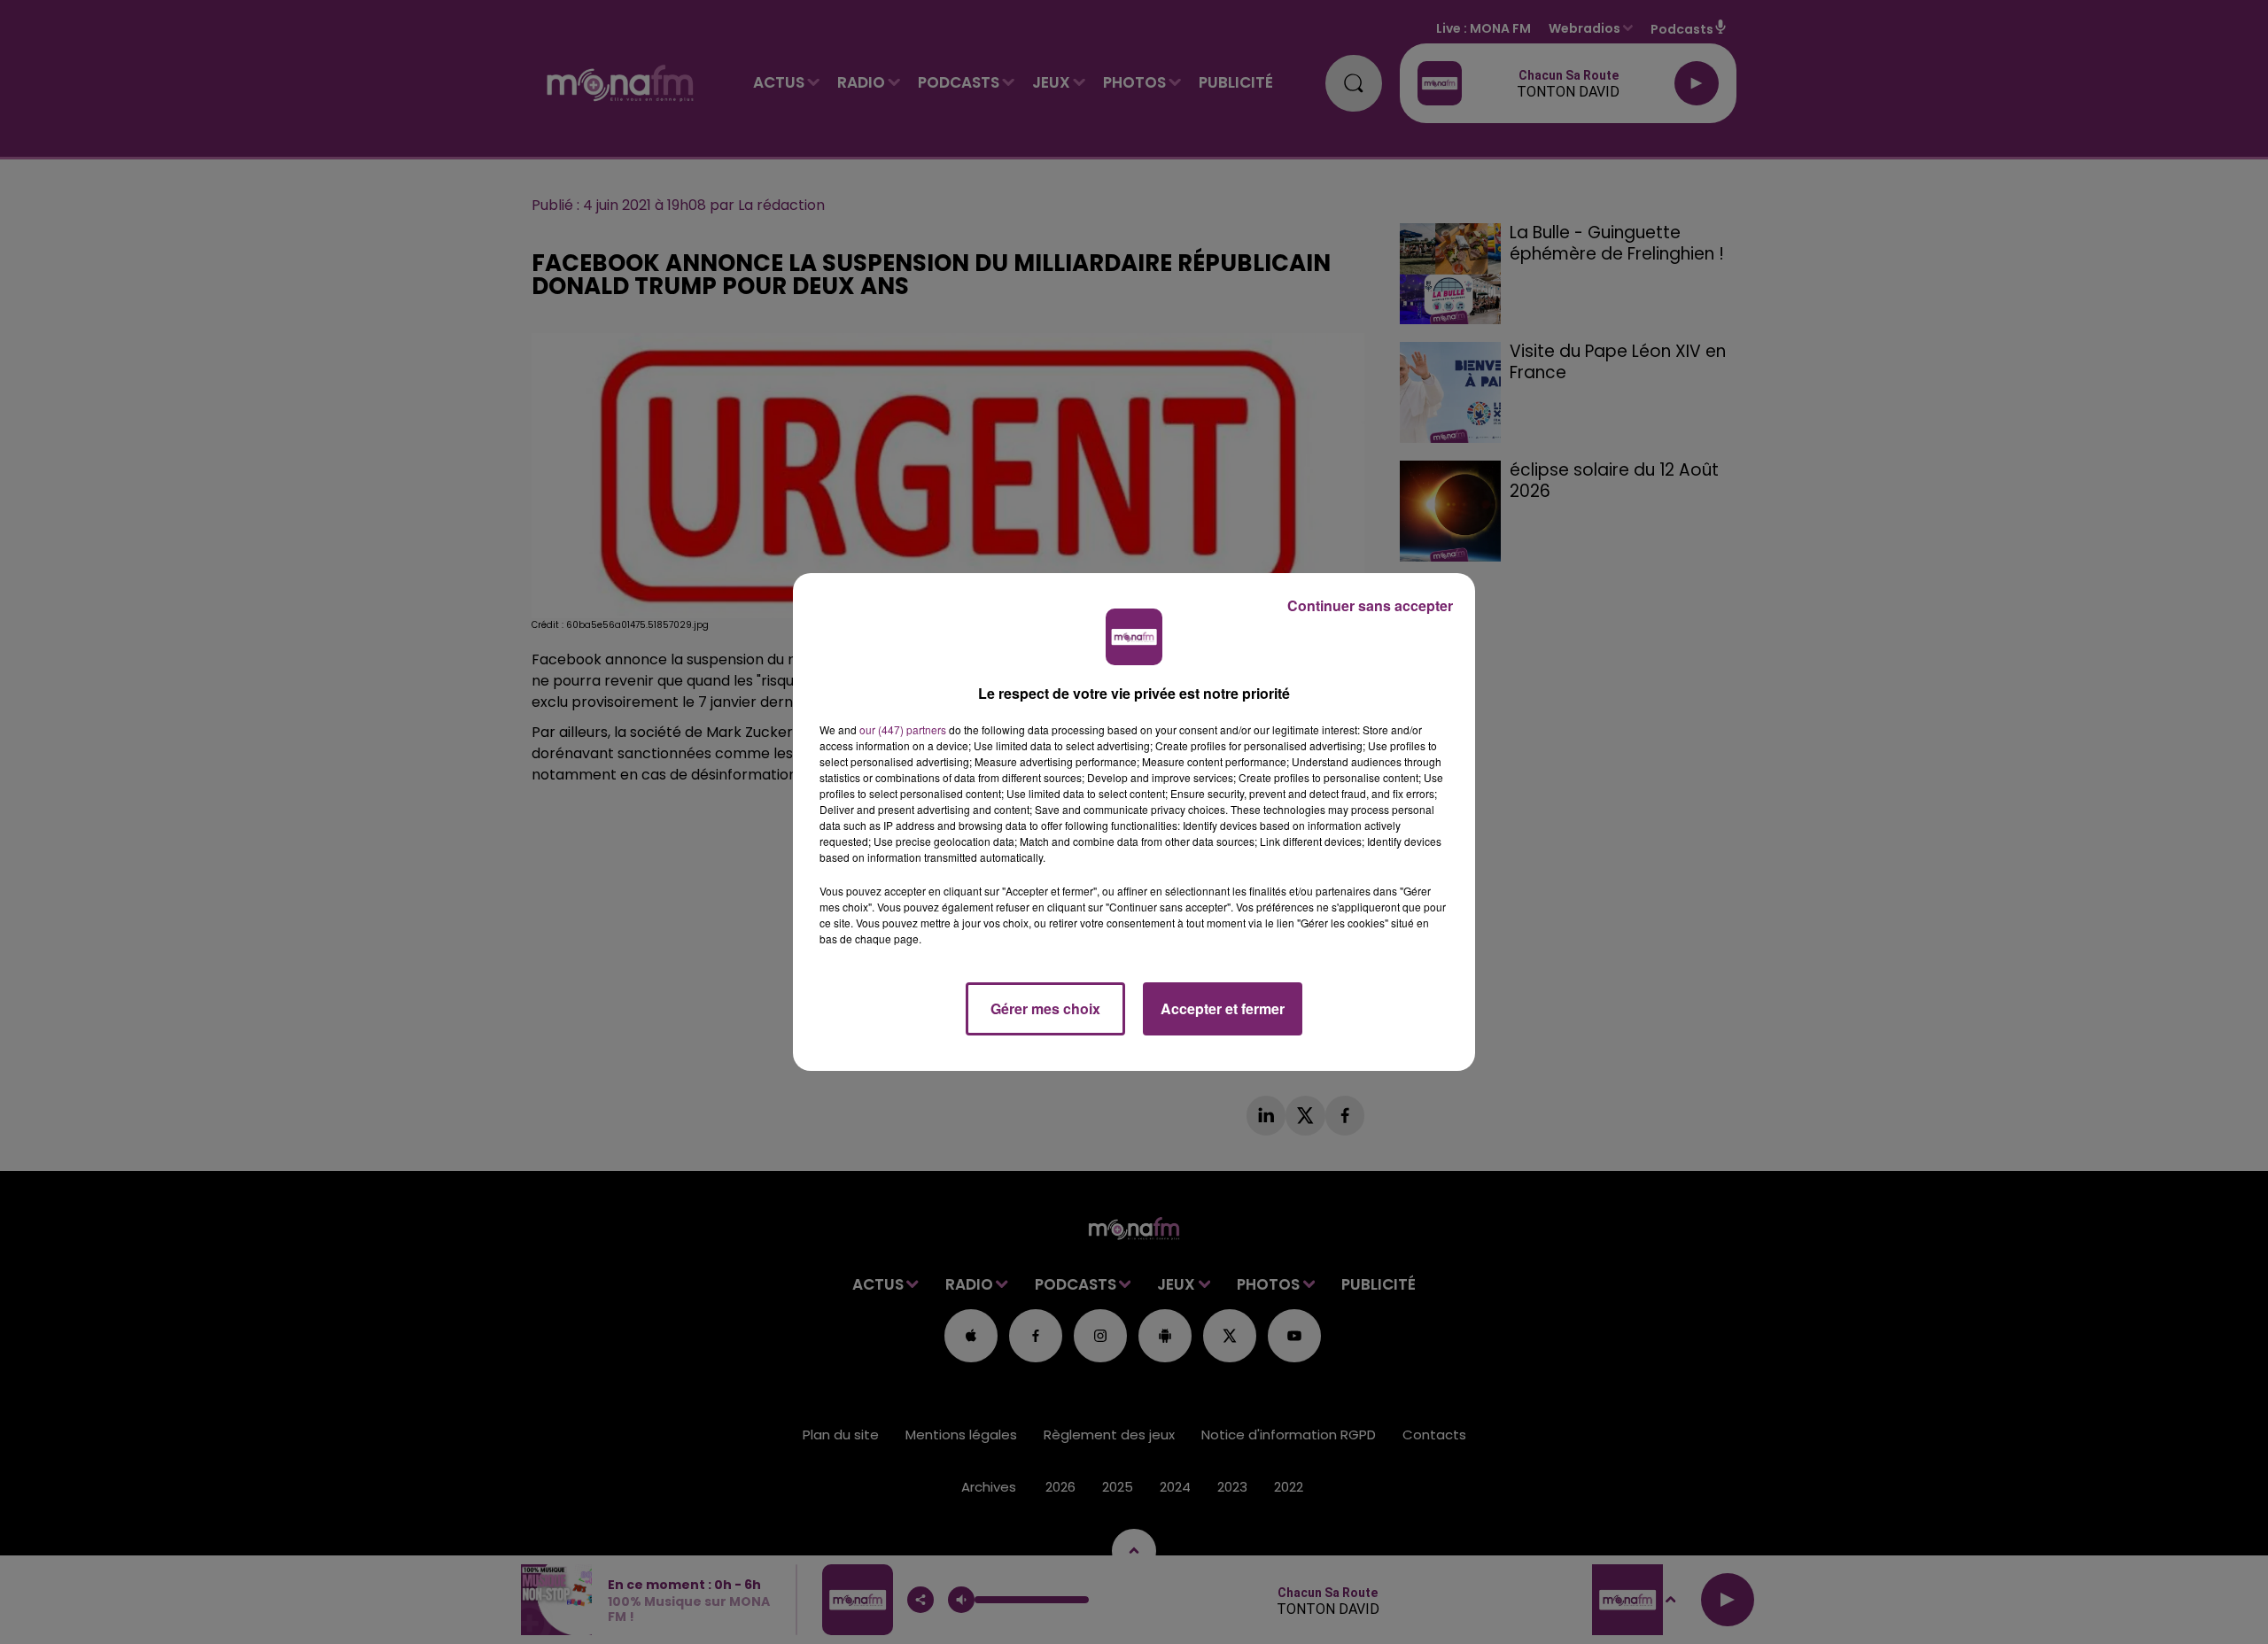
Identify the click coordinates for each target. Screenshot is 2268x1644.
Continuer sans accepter (1370, 605)
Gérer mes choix (1045, 1008)
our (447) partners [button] (903, 729)
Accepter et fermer (1223, 1008)
